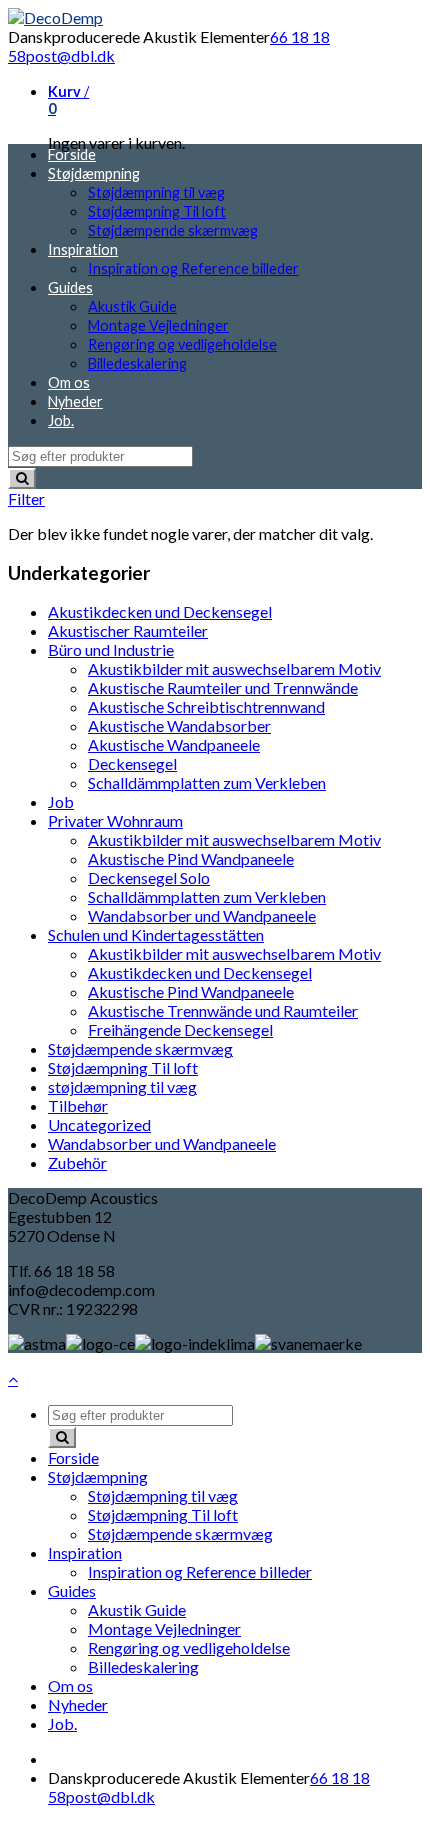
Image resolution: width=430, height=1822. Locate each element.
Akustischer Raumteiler (128, 630)
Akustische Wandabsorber (179, 725)
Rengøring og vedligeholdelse (182, 344)
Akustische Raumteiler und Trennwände (223, 687)
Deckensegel (132, 763)
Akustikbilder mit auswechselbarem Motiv (234, 668)
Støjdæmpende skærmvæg (173, 230)
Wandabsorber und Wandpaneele (202, 915)
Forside (72, 154)
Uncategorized (99, 1124)
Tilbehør (78, 1105)
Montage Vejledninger (158, 325)
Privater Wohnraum (115, 820)
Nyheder (75, 401)
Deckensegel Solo (149, 877)
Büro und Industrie (111, 649)
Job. (61, 420)
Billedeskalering (137, 363)
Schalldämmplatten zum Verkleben (207, 782)
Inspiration (83, 249)
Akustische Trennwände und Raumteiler (223, 1010)
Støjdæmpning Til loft (157, 211)
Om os (69, 382)
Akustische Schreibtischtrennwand (206, 706)
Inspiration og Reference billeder (193, 268)
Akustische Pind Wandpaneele (191, 858)
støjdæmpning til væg (122, 1086)
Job (61, 801)
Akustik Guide (132, 306)
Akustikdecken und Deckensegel (160, 611)
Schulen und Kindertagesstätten (156, 934)
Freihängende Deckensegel (180, 1029)
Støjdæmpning (94, 173)
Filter (26, 498)
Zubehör (77, 1162)
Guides (70, 287)
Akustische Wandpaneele (174, 744)
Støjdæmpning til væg (156, 192)
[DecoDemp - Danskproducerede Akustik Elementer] (55, 17)
